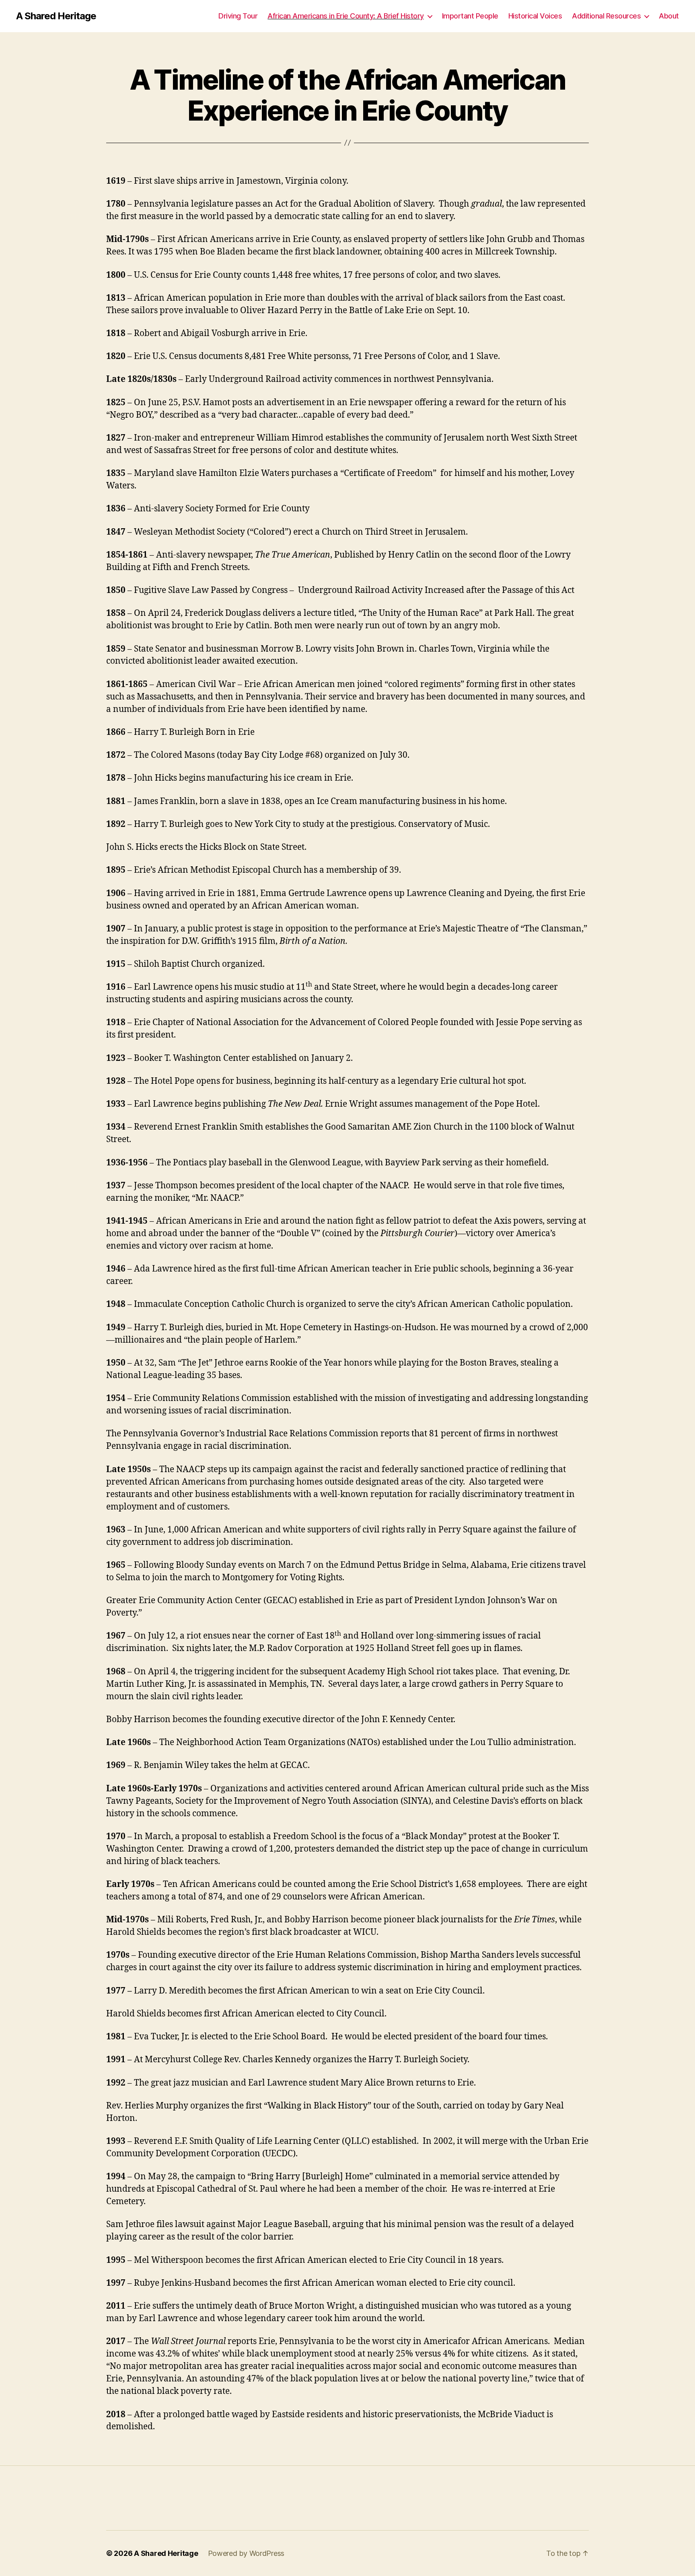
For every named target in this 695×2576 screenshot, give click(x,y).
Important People (470, 16)
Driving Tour (238, 16)
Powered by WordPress (246, 2553)
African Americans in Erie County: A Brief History (346, 16)
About (669, 16)
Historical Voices (535, 16)
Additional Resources (606, 16)
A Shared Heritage (56, 16)
